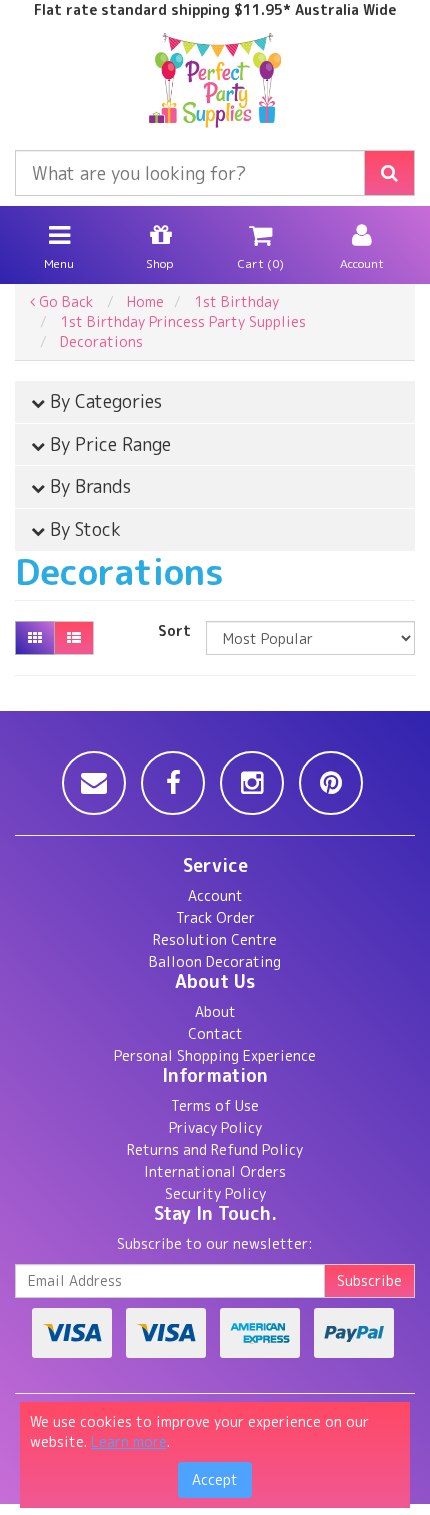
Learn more (129, 1441)
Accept (215, 1479)
